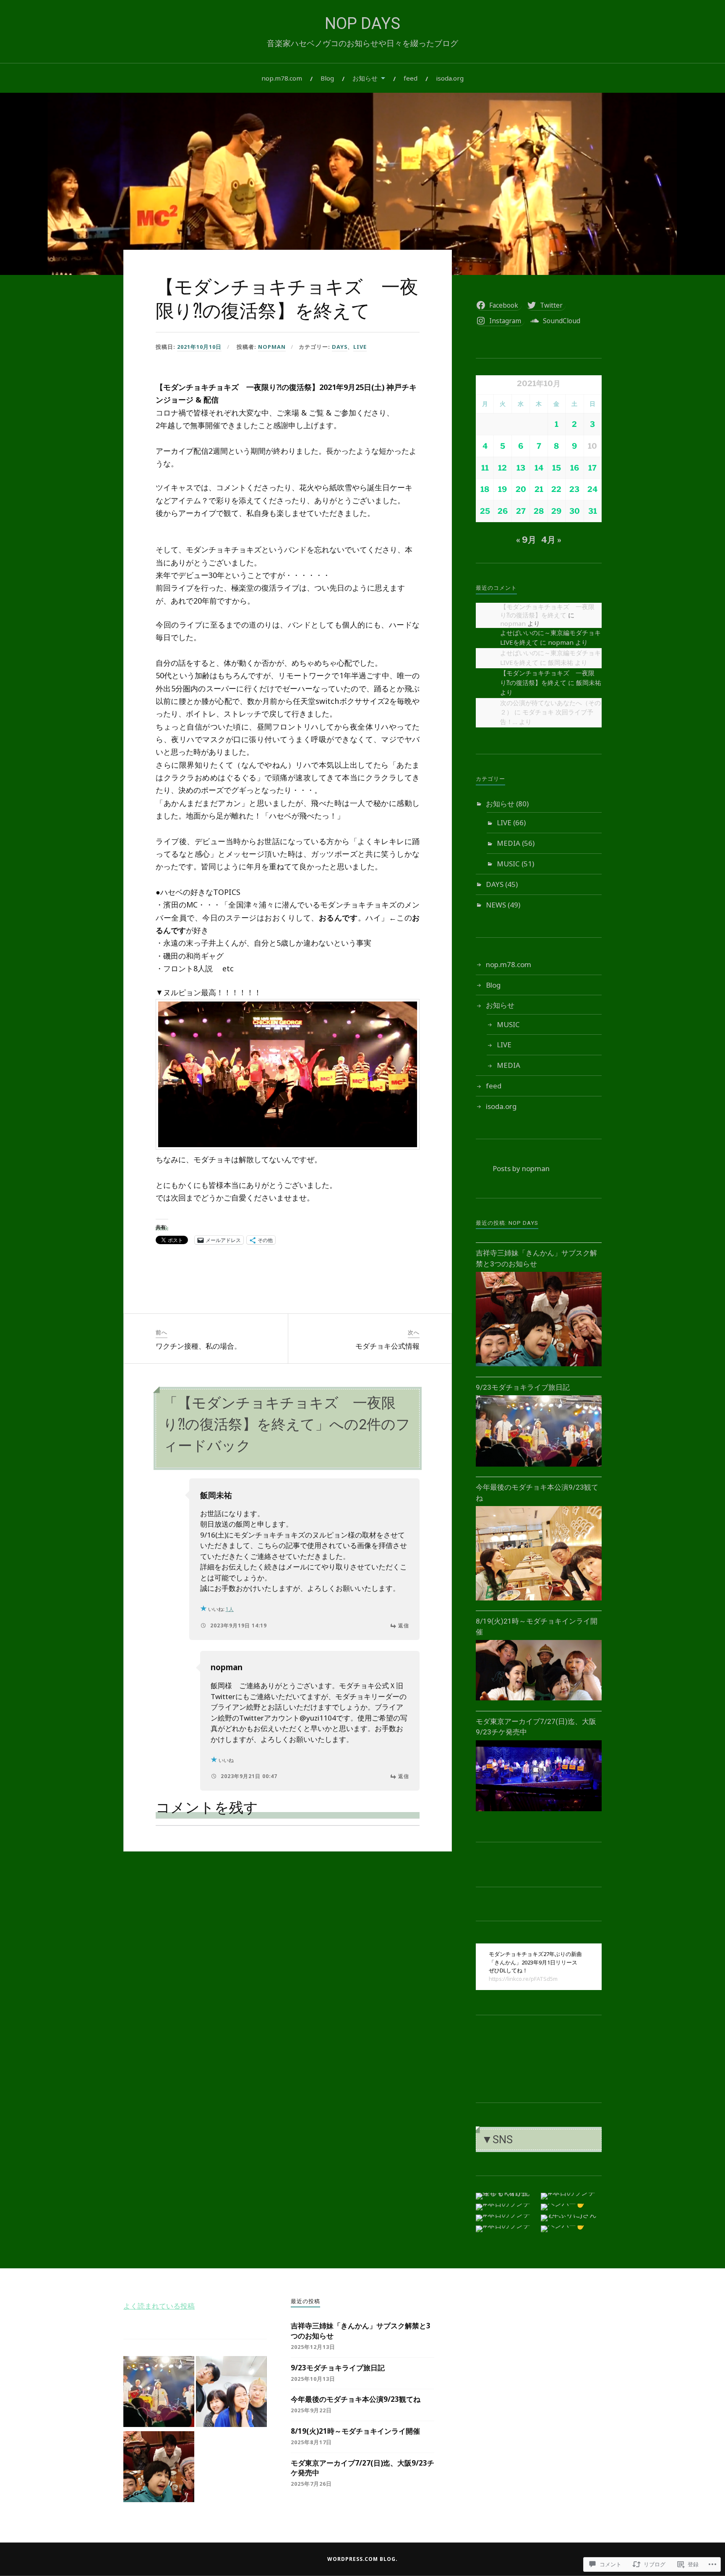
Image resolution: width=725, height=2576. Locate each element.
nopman (272, 347)
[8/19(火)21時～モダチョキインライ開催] (539, 1700)
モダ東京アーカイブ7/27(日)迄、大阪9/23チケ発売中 (362, 2468)
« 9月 (526, 540)
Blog (327, 78)
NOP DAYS (362, 24)
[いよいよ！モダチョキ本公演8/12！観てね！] (231, 2393)
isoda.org (450, 78)
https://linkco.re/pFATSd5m (523, 1979)
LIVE (360, 347)
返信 (404, 1625)
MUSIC (508, 864)
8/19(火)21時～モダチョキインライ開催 (355, 2431)
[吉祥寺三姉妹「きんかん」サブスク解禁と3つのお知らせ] (539, 1366)
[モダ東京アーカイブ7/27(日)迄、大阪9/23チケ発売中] (539, 1811)
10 (592, 446)
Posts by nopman (521, 1168)
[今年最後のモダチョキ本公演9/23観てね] (539, 1600)
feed (411, 78)
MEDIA (509, 843)
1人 (230, 1609)
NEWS (496, 905)
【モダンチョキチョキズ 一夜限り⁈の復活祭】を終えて (547, 611)
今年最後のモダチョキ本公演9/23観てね (356, 2399)
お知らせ (365, 78)
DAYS (340, 347)
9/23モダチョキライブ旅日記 (523, 1387)
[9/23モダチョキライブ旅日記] (539, 1466)
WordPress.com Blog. (362, 2559)
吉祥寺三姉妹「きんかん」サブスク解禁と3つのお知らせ (361, 2331)
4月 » (551, 540)
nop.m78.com (282, 78)
